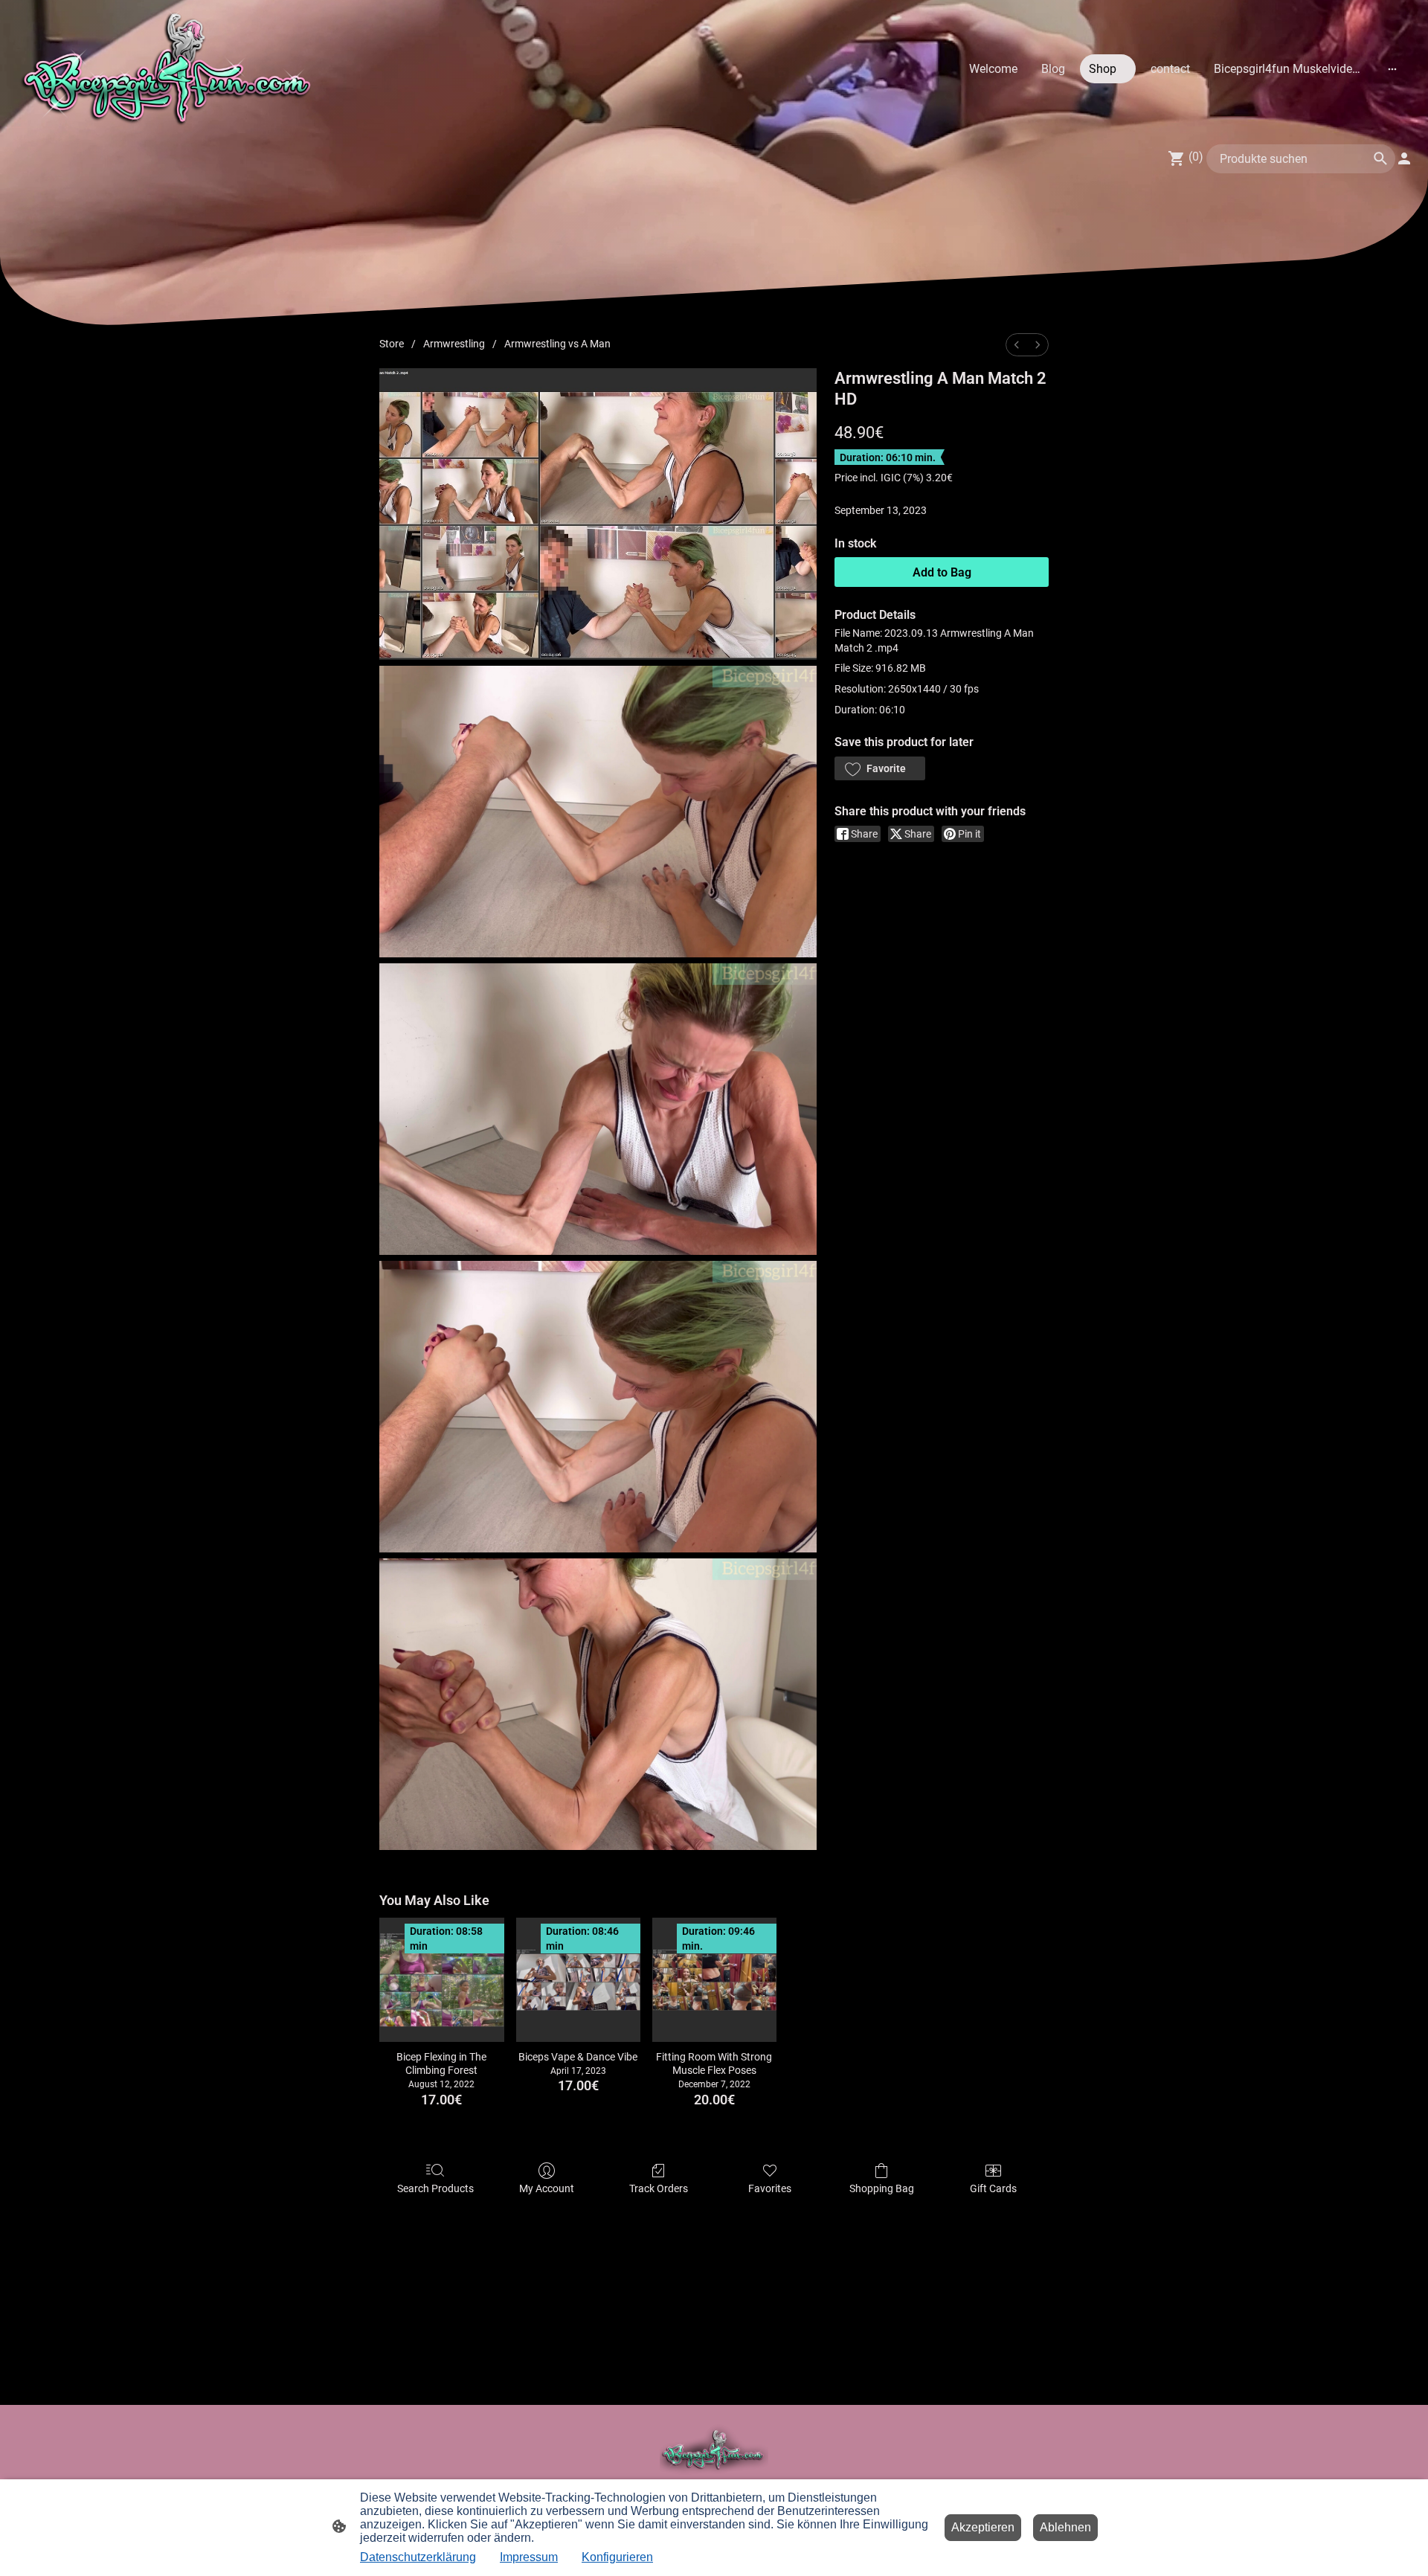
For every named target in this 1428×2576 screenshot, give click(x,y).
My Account (547, 2188)
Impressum (529, 2557)
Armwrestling (454, 344)
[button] (880, 768)
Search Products (435, 2188)
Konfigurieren (617, 2557)
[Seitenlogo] (170, 69)
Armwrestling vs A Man (557, 344)
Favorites (770, 2188)
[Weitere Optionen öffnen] (1392, 68)
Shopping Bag (882, 2188)
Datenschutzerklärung (418, 2557)
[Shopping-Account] (1404, 158)
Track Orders (659, 2188)
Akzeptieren (983, 2527)
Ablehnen (1065, 2527)
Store (392, 344)
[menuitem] (1017, 345)
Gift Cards (993, 2188)
